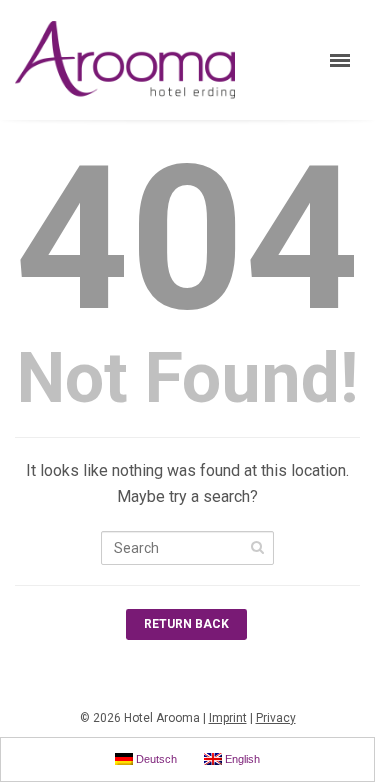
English (241, 759)
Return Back (186, 624)
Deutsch (155, 759)
